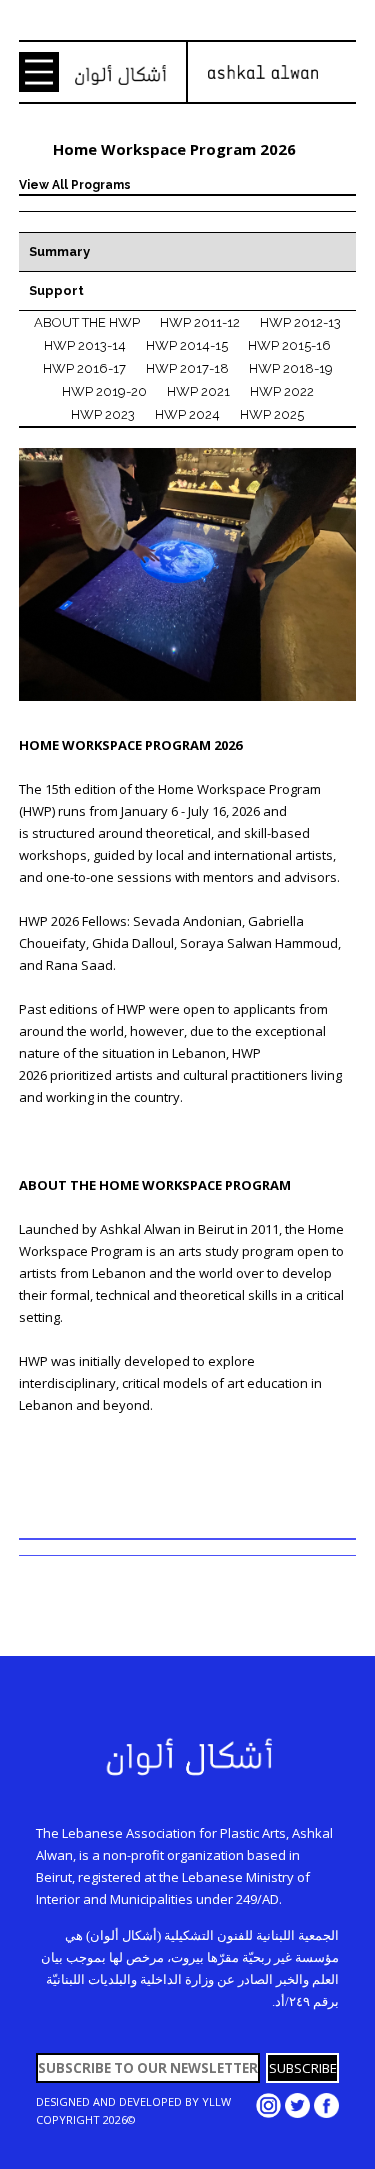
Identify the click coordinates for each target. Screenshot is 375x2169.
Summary (59, 251)
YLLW (216, 2101)
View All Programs (75, 185)
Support (56, 290)
